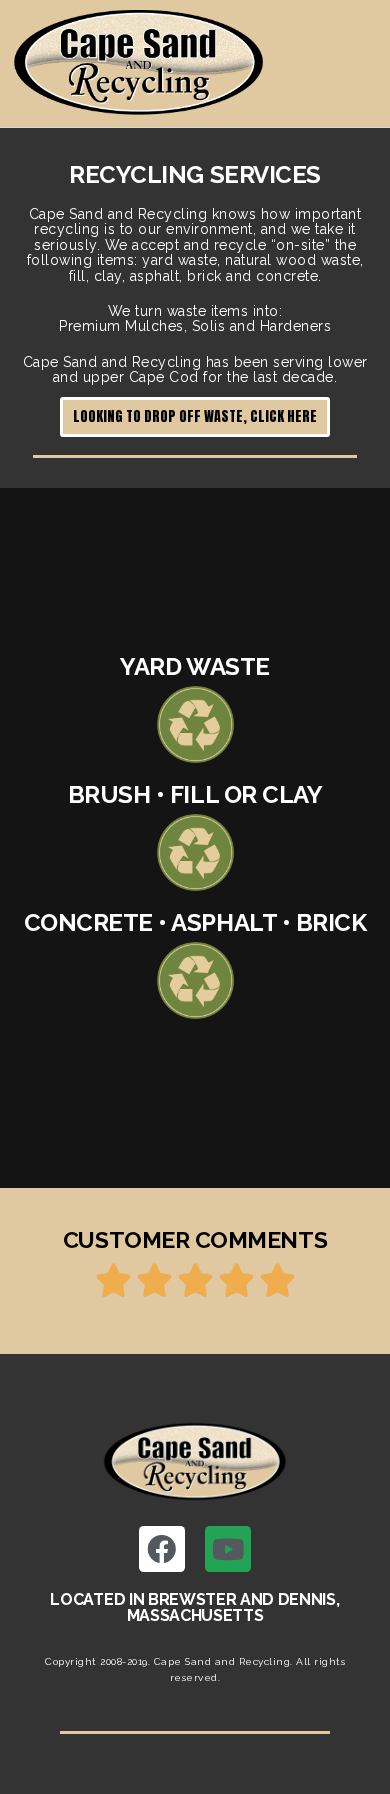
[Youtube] (228, 1549)
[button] (195, 417)
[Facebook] (162, 1549)
